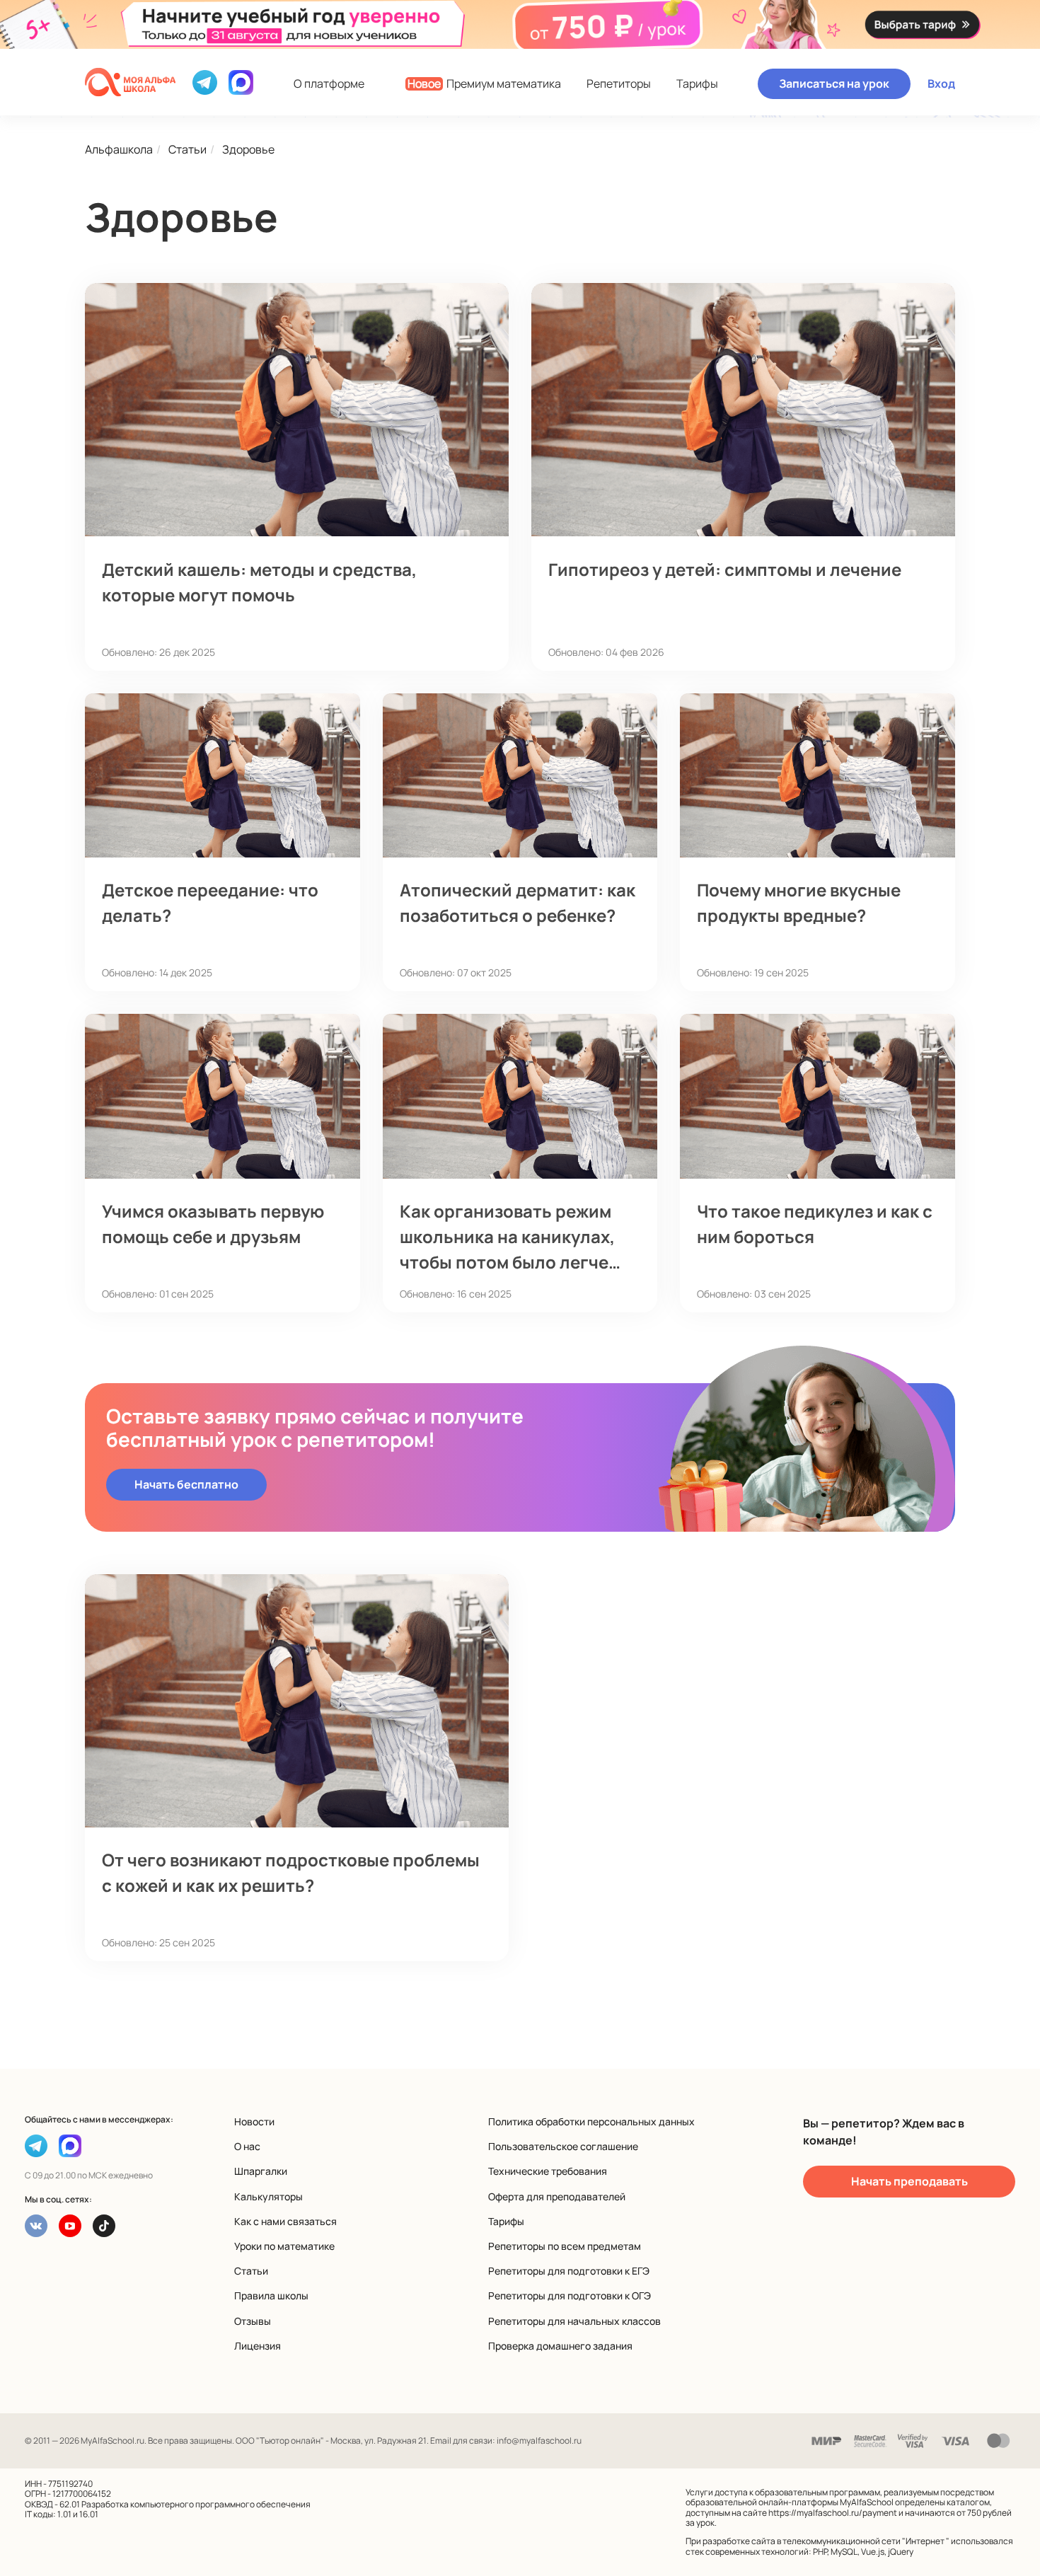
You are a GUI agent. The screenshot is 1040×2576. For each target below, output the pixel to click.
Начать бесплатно (186, 1484)
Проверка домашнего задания (560, 2346)
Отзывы (253, 2321)
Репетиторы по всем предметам (565, 2246)
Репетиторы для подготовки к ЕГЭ (569, 2271)
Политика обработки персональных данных (591, 2121)
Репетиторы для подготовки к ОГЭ (570, 2295)
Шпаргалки (261, 2171)
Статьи (251, 2271)
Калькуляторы (268, 2196)
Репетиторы (619, 84)
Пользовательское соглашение (563, 2146)
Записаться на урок (834, 83)
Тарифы (697, 84)
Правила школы (271, 2295)
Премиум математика (484, 84)
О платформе (329, 84)
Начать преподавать (909, 2181)
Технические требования (548, 2171)
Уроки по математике (284, 2246)
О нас (247, 2146)
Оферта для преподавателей (557, 2196)
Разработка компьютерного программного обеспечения (196, 2504)
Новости (254, 2121)
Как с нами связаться (285, 2221)
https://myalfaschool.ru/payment (833, 2513)
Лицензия (258, 2346)
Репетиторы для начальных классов (574, 2321)
